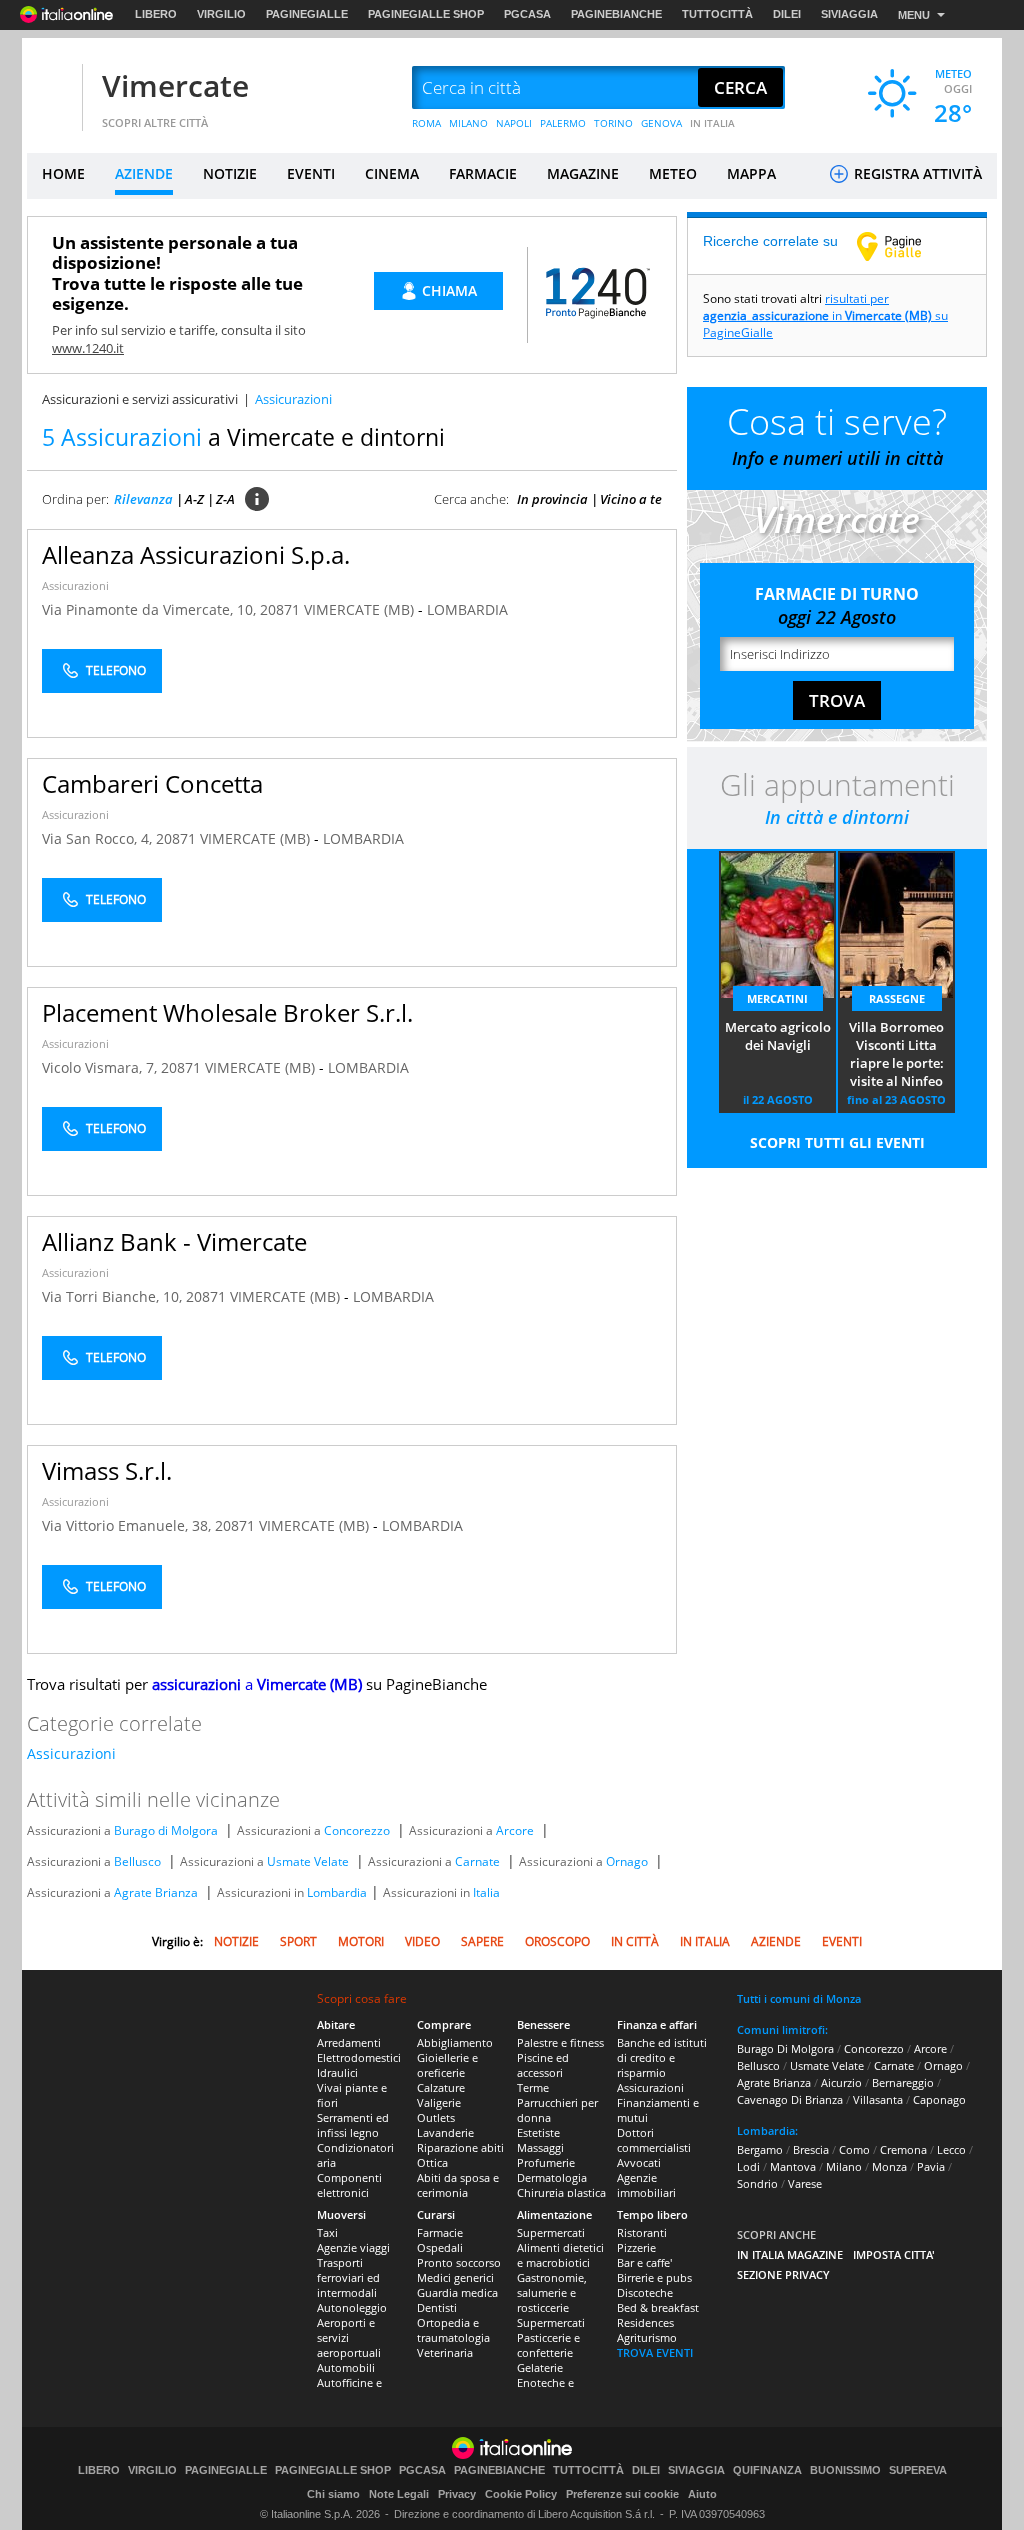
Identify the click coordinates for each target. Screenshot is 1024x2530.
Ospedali (440, 2247)
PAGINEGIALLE (307, 14)
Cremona (903, 2149)
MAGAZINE (583, 173)
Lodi (748, 2166)
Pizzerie (636, 2247)
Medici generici (455, 2277)
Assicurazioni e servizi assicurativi (140, 399)
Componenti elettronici (349, 2185)
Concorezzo (357, 1830)
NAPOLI (514, 123)
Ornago (627, 1861)
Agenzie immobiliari (646, 2185)
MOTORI (361, 1941)
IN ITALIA (712, 123)
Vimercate (175, 85)
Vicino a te (631, 499)
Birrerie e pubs (654, 2277)
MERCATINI (777, 998)
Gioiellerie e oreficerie (447, 2065)
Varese (805, 2183)
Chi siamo (333, 2494)
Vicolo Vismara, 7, (101, 1067)
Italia (486, 1892)
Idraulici (337, 2072)
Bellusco (137, 1861)
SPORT (298, 1941)
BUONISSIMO (845, 2470)
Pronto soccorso (459, 2262)
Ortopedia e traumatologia (453, 2330)
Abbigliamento (455, 2042)
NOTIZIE (230, 173)
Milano (844, 2166)
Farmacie (440, 2232)
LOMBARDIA (467, 609)
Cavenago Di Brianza (790, 2099)
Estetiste (538, 2132)
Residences (645, 2322)
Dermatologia (552, 2177)
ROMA (426, 123)
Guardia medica (457, 2292)
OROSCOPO (557, 1941)
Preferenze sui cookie (622, 2494)
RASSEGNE (897, 998)
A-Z (194, 499)
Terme (533, 2087)
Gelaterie (540, 2367)
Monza (889, 2166)
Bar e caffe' (644, 2262)
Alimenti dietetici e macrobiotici (560, 2255)
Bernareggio (903, 2082)
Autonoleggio (352, 2307)
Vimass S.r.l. (107, 1470)
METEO (673, 173)
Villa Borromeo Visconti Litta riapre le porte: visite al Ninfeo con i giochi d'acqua (896, 1055)
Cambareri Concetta (152, 783)
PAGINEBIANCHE (616, 14)
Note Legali (399, 2494)
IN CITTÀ (635, 1941)
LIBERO (156, 14)
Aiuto (702, 2494)
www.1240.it (88, 348)
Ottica (432, 2162)
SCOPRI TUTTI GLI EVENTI (837, 1142)
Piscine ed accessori (543, 2065)
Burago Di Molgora (785, 2048)
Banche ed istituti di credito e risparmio (662, 2057)
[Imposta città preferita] (52, 88)
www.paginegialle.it (904, 246)
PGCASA (527, 14)
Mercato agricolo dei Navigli (778, 1036)
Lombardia (337, 1892)
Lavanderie (445, 2132)
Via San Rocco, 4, (99, 838)
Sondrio (757, 2183)
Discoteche (645, 2292)
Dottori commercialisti (654, 2140)
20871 (280, 609)
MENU (914, 15)
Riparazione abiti (460, 2147)
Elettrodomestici (359, 2057)
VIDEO (422, 1941)
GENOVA (661, 123)
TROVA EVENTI (655, 2352)
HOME (63, 173)
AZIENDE (144, 173)
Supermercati (551, 2232)
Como (854, 2149)
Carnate (477, 1861)
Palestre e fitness (560, 2042)
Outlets (436, 2117)
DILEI (787, 14)
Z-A (225, 499)
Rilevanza (143, 499)
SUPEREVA (918, 2470)
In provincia (552, 499)
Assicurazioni (75, 585)
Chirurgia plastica (561, 2192)
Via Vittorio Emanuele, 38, (128, 1525)
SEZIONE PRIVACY (783, 2274)
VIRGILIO (221, 14)
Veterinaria (445, 2352)
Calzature (441, 2087)
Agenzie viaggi (353, 2247)
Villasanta (878, 2099)
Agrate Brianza (156, 1892)
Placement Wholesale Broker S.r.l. (227, 1012)
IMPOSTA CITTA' (894, 2254)
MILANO (468, 123)
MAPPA (751, 173)
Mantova (793, 2166)
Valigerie (439, 2102)
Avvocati (639, 2162)
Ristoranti (642, 2232)
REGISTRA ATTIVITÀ (916, 173)
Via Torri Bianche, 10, (114, 1296)
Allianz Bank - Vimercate (174, 1241)
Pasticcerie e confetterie (548, 2345)
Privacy (457, 2494)
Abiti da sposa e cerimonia (458, 2185)
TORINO (613, 123)
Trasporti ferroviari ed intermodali (348, 2277)
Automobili (346, 2367)
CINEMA (392, 173)
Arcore (515, 1830)
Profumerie (546, 2162)
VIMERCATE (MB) (361, 609)
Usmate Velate (308, 1861)
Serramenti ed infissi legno (353, 2125)
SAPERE (482, 1941)
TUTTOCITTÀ (717, 14)
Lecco (951, 2149)
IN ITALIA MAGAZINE (790, 2254)
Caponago (939, 2099)
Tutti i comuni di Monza (799, 1998)
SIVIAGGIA (849, 14)
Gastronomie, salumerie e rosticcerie (552, 2292)
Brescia (811, 2149)
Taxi (327, 2232)
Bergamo (760, 2149)
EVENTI (311, 173)
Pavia (931, 2166)
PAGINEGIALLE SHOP (426, 14)
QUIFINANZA (767, 2470)
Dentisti (437, 2307)
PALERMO (563, 123)
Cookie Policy (521, 2494)
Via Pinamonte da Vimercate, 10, (151, 609)
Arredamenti (349, 2042)
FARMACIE (483, 173)
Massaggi (540, 2147)
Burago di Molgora (166, 1830)
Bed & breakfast (658, 2307)
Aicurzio (841, 2082)
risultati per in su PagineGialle (825, 315)
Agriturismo (647, 2337)
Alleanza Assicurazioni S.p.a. (196, 554)
